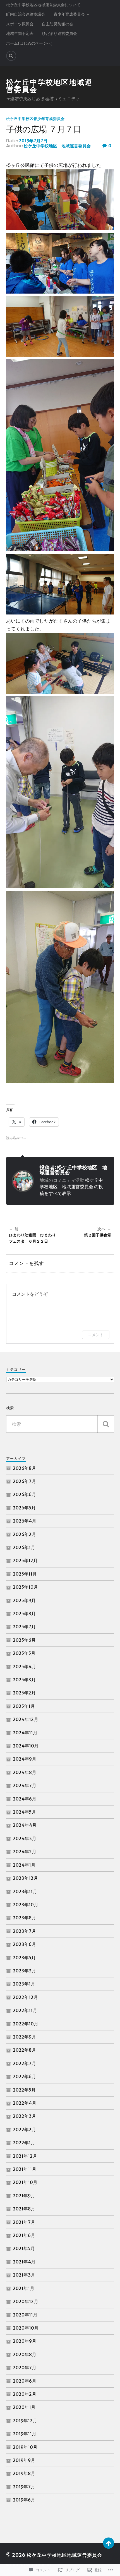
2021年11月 (25, 2169)
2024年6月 (25, 1799)
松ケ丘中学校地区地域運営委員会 (49, 86)
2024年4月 (25, 1825)
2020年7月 (25, 2368)
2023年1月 (24, 1984)
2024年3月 (25, 1838)
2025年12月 (25, 1561)
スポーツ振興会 (20, 24)
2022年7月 (24, 2063)
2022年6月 (24, 2076)
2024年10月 (26, 1746)
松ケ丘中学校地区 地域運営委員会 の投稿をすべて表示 (71, 1187)
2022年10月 (26, 2024)
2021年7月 (24, 2222)
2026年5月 (24, 1508)
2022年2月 (24, 2130)
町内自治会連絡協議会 (26, 14)
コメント (96, 1335)
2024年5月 (24, 1812)
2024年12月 (26, 1719)
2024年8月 (25, 1772)
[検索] (106, 1424)
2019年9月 (24, 2460)
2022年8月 (24, 2050)
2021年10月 (25, 2182)
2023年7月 (24, 1931)
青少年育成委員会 (69, 14)
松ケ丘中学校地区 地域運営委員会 (57, 146)
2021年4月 (24, 2262)
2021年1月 (24, 2288)
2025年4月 (24, 1667)
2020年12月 (26, 2301)
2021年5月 (24, 2248)
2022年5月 (24, 2090)
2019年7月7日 (33, 141)
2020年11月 (25, 2315)
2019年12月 (25, 2421)
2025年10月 (25, 1587)
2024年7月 (25, 1785)
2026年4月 (25, 1521)
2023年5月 (24, 1958)
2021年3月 (24, 2275)
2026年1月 (24, 1547)
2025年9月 (24, 1600)
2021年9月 (24, 2196)
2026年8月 (24, 1468)
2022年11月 (25, 2010)
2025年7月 (24, 1627)
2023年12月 (25, 1878)
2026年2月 (24, 1534)
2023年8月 (24, 1918)
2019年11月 (25, 2434)
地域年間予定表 (20, 33)
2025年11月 (25, 1574)
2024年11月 (25, 1733)
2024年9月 (25, 1759)
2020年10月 (26, 2328)
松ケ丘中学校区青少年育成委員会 (35, 119)
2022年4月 (25, 2103)
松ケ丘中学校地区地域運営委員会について (43, 5)
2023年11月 (25, 1891)
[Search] (11, 56)
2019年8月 (24, 2473)
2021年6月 (24, 2235)
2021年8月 (24, 2209)
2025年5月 (24, 1653)
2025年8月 (24, 1614)
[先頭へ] (109, 2543)
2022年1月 (24, 2143)
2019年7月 (24, 2487)
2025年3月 (24, 1680)
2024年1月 (24, 1865)
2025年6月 (24, 1640)
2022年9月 (24, 2037)
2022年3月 (24, 2116)
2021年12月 (25, 2156)
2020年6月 (25, 2381)
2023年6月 (24, 1944)
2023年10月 (26, 1905)
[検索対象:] (60, 1424)
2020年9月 (25, 2341)
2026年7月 (24, 1481)
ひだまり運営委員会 (59, 33)
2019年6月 (24, 2500)
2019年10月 (25, 2447)
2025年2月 (24, 1693)
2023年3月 (24, 1971)
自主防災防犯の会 (57, 24)
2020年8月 (25, 2354)
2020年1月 (24, 2407)
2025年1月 (24, 1706)
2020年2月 (25, 2394)
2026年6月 (24, 1494)
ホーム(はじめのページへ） (30, 43)
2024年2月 (25, 1852)
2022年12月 (25, 1997)
